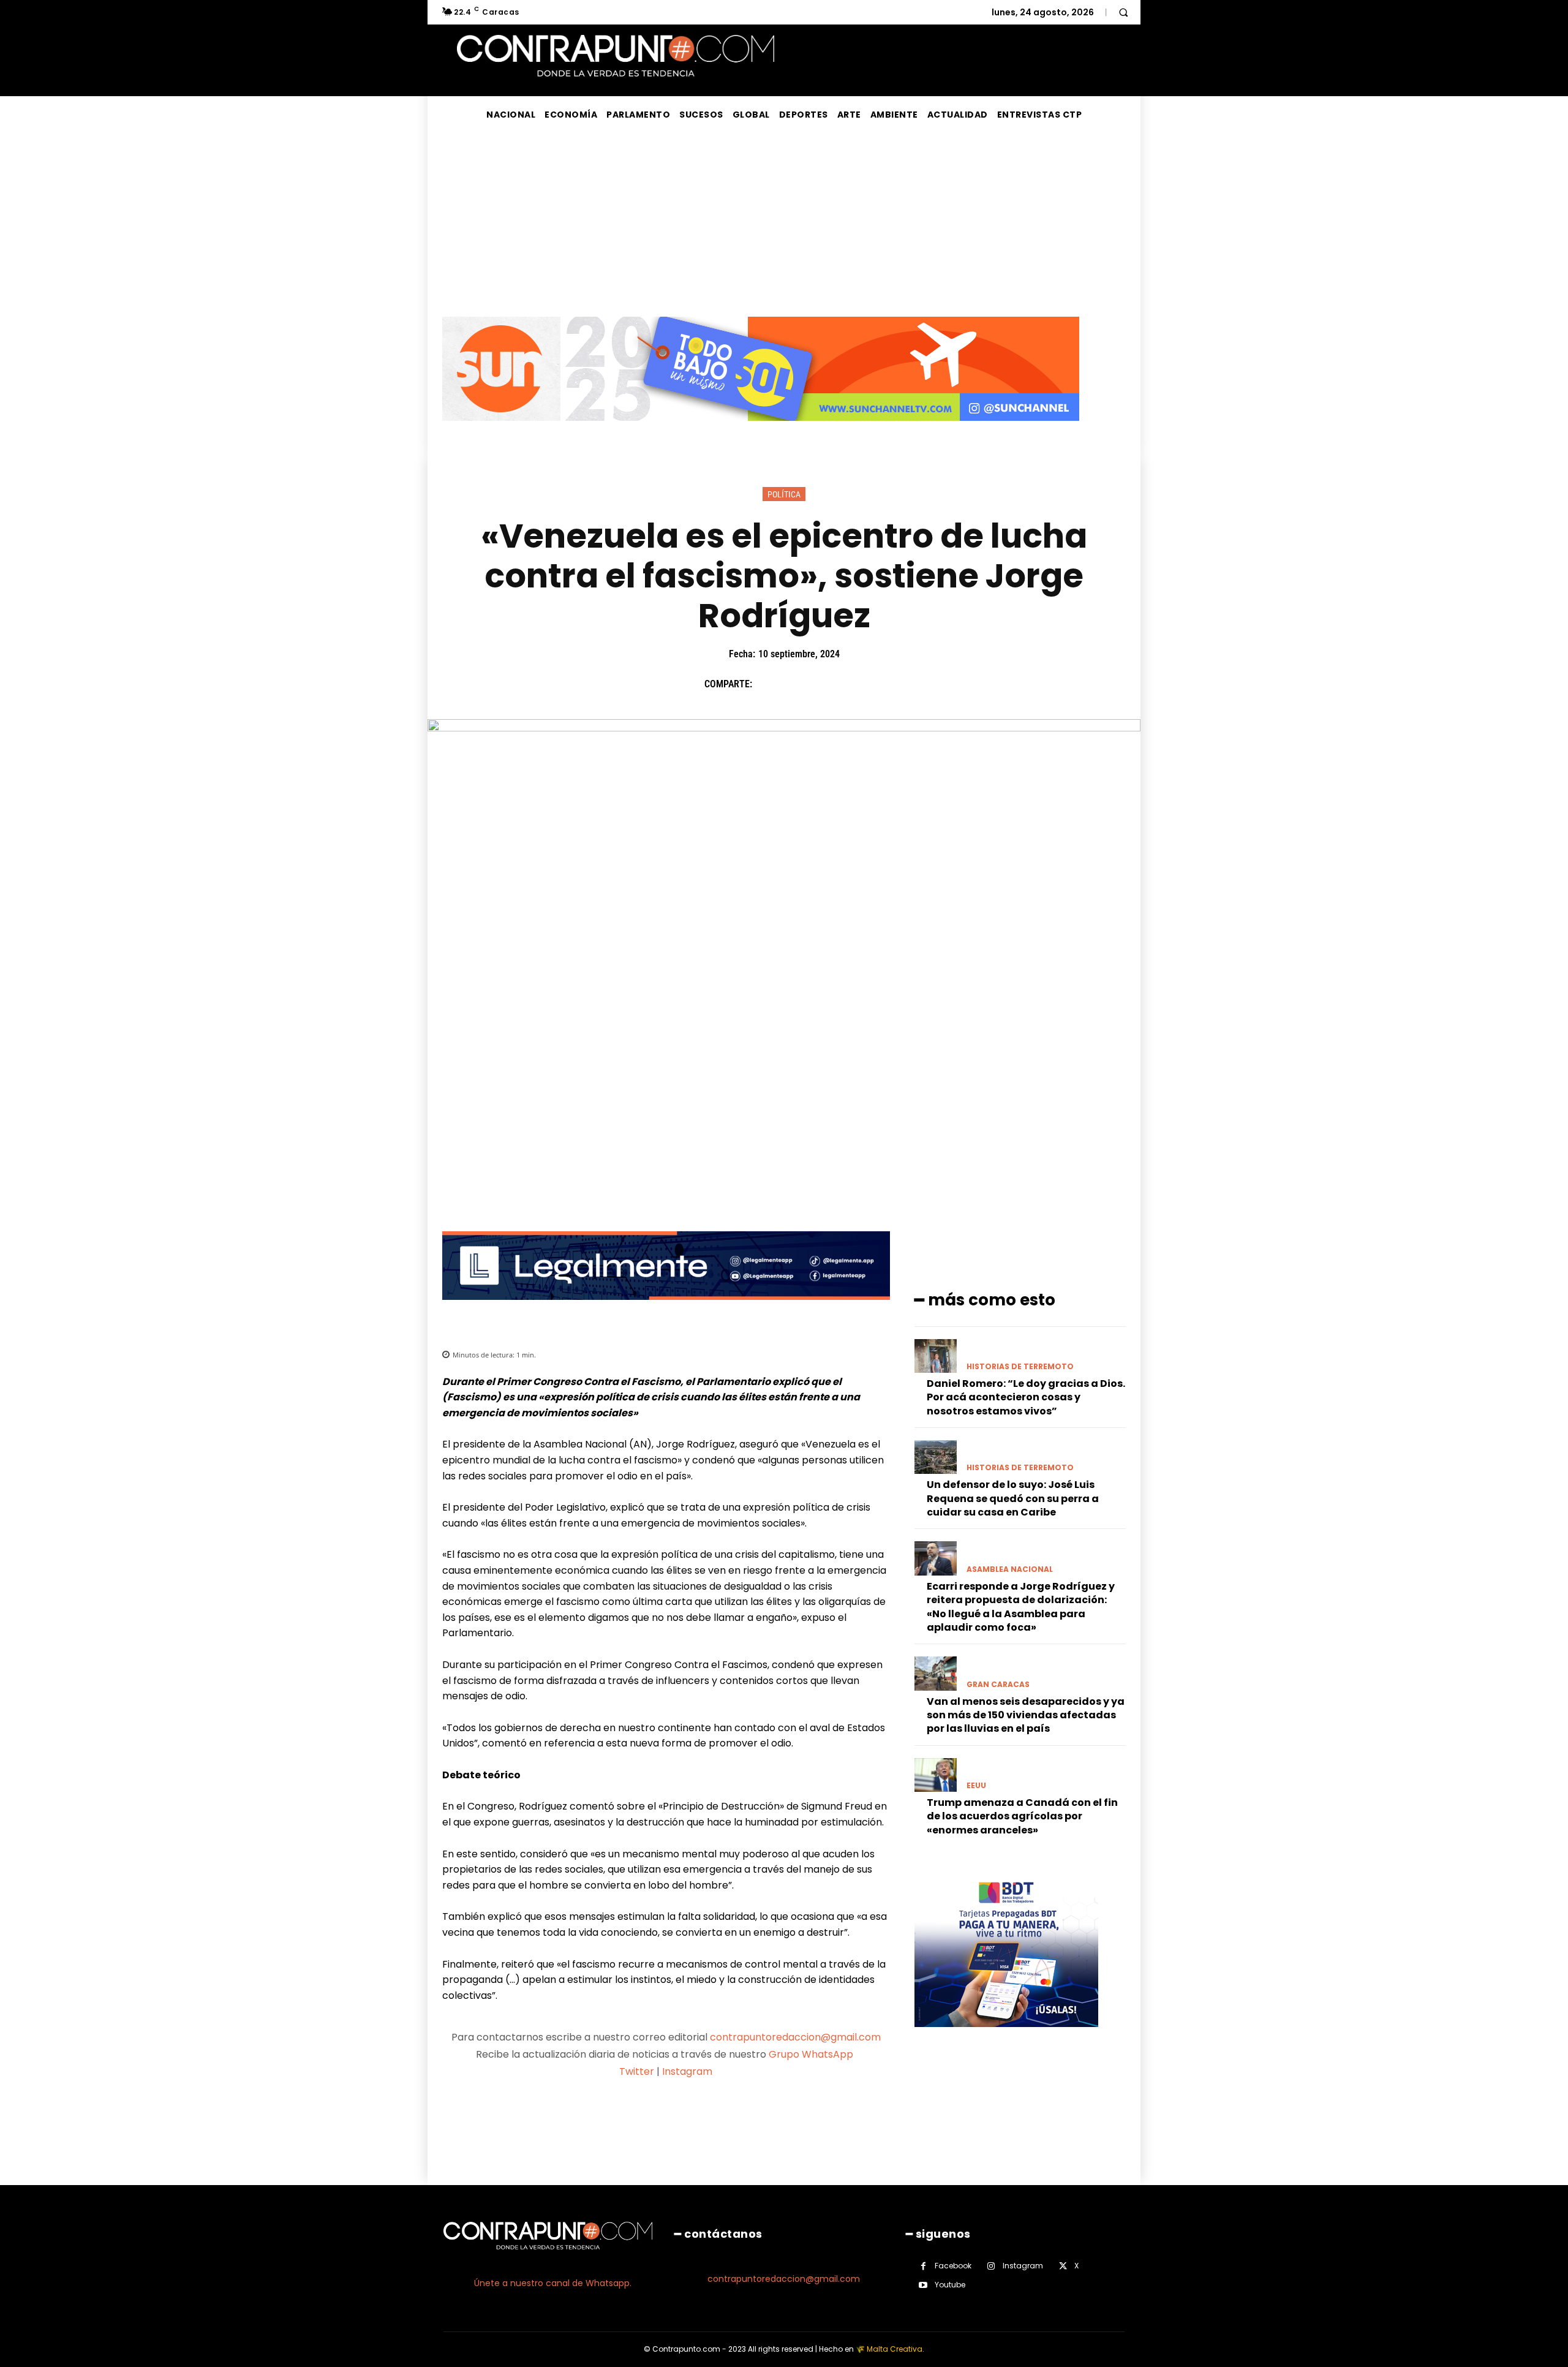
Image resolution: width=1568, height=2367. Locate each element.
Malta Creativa (895, 2349)
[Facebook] (767, 684)
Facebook (953, 2266)
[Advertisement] (784, 225)
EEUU (976, 1786)
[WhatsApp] (852, 684)
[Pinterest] (824, 684)
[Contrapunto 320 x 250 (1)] (1006, 2037)
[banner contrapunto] (666, 1309)
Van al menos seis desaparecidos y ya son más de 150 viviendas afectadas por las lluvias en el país (1026, 1715)
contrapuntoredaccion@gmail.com (795, 2037)
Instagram (687, 2071)
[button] (1123, 12)
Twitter (637, 2071)
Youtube (950, 2285)
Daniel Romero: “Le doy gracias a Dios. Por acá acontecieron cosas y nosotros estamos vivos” (1026, 1397)
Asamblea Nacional (1010, 1569)
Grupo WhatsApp (812, 2054)
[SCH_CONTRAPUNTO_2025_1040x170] (761, 430)
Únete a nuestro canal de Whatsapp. (553, 2283)
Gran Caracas (998, 1685)
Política (784, 494)
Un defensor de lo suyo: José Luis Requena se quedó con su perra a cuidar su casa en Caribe (1013, 1498)
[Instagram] (991, 2266)
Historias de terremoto (1020, 1367)
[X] (796, 684)
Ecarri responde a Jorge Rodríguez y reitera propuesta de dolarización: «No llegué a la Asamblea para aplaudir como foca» (1021, 1607)
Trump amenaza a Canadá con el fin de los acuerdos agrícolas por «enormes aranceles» (1022, 1816)
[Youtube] (923, 2285)
